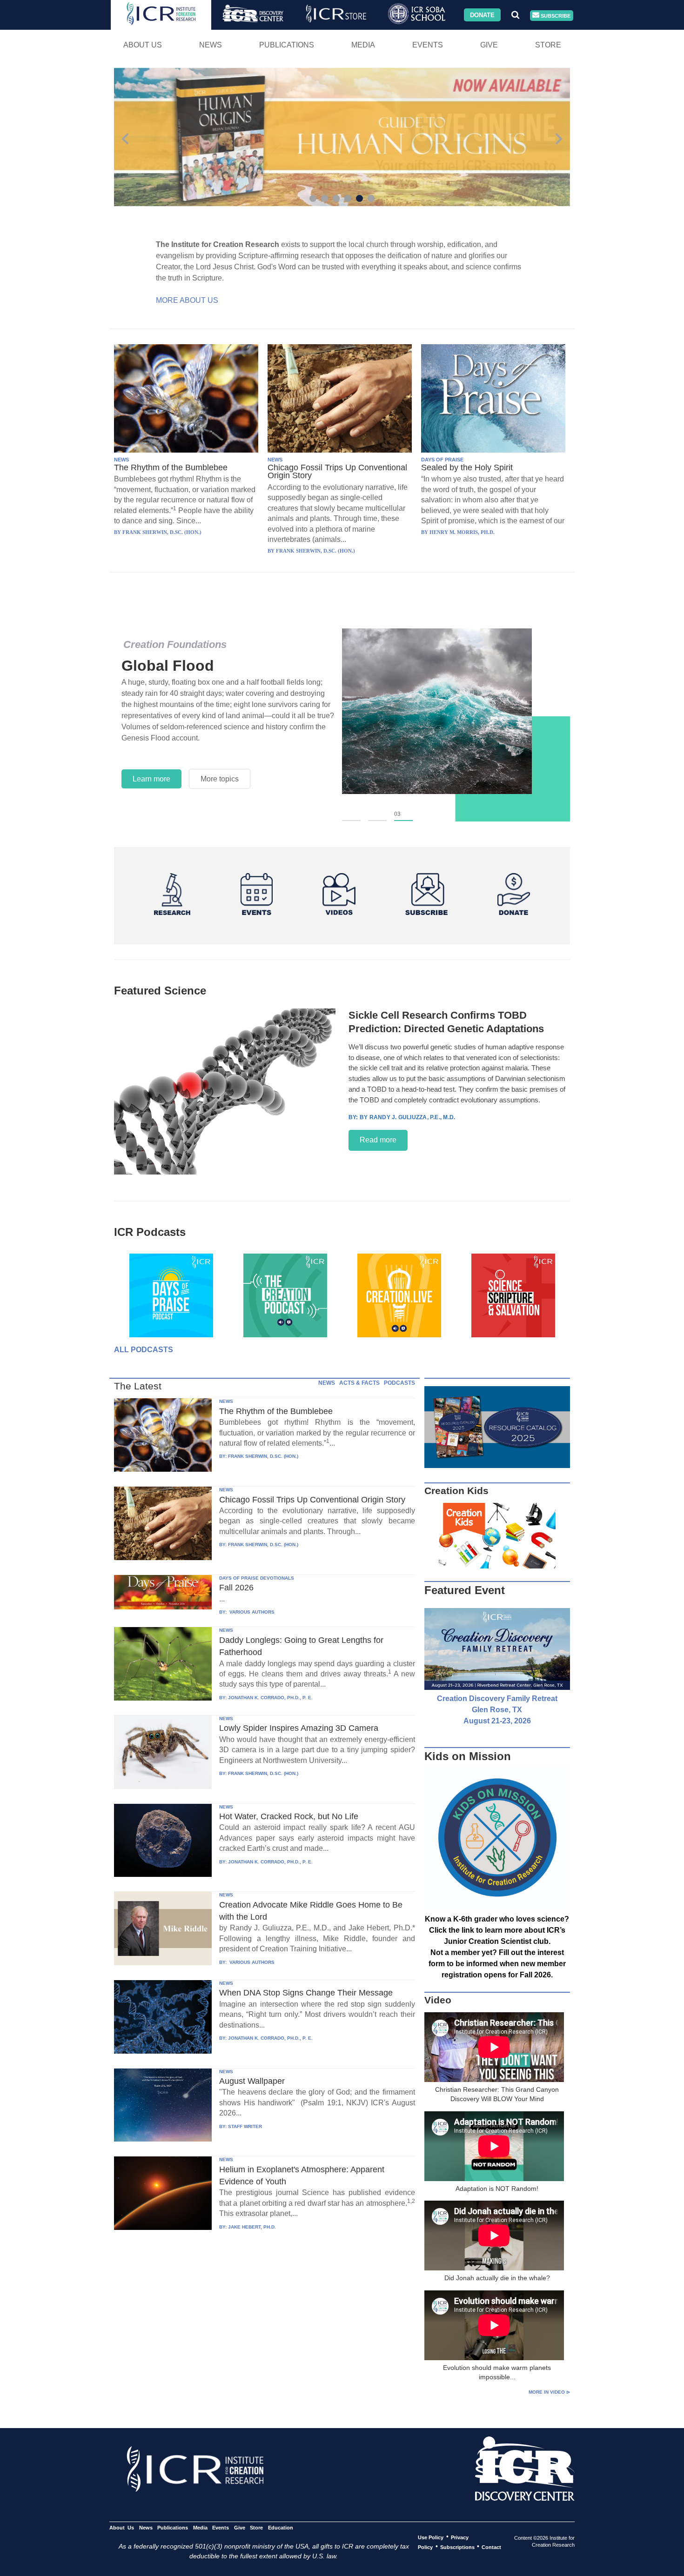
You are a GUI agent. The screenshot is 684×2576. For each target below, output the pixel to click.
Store (548, 45)
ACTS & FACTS (359, 1383)
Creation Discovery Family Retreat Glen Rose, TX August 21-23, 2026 (497, 1710)
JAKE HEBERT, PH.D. (252, 2227)
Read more (378, 1140)
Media (363, 45)
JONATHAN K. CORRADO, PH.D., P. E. (270, 1698)
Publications (287, 45)
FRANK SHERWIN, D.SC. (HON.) (263, 1456)
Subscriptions (457, 2547)
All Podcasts (144, 1350)
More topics (220, 779)
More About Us (187, 300)
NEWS (121, 460)
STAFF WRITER (245, 2126)
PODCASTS (399, 1383)
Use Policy (431, 2537)
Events (428, 45)
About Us (143, 45)
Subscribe (555, 15)
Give (489, 45)
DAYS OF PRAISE (442, 460)
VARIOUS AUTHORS (251, 1612)
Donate (482, 15)
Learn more (151, 779)
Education (280, 2527)
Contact (491, 2547)
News (211, 45)
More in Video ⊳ (549, 2392)
